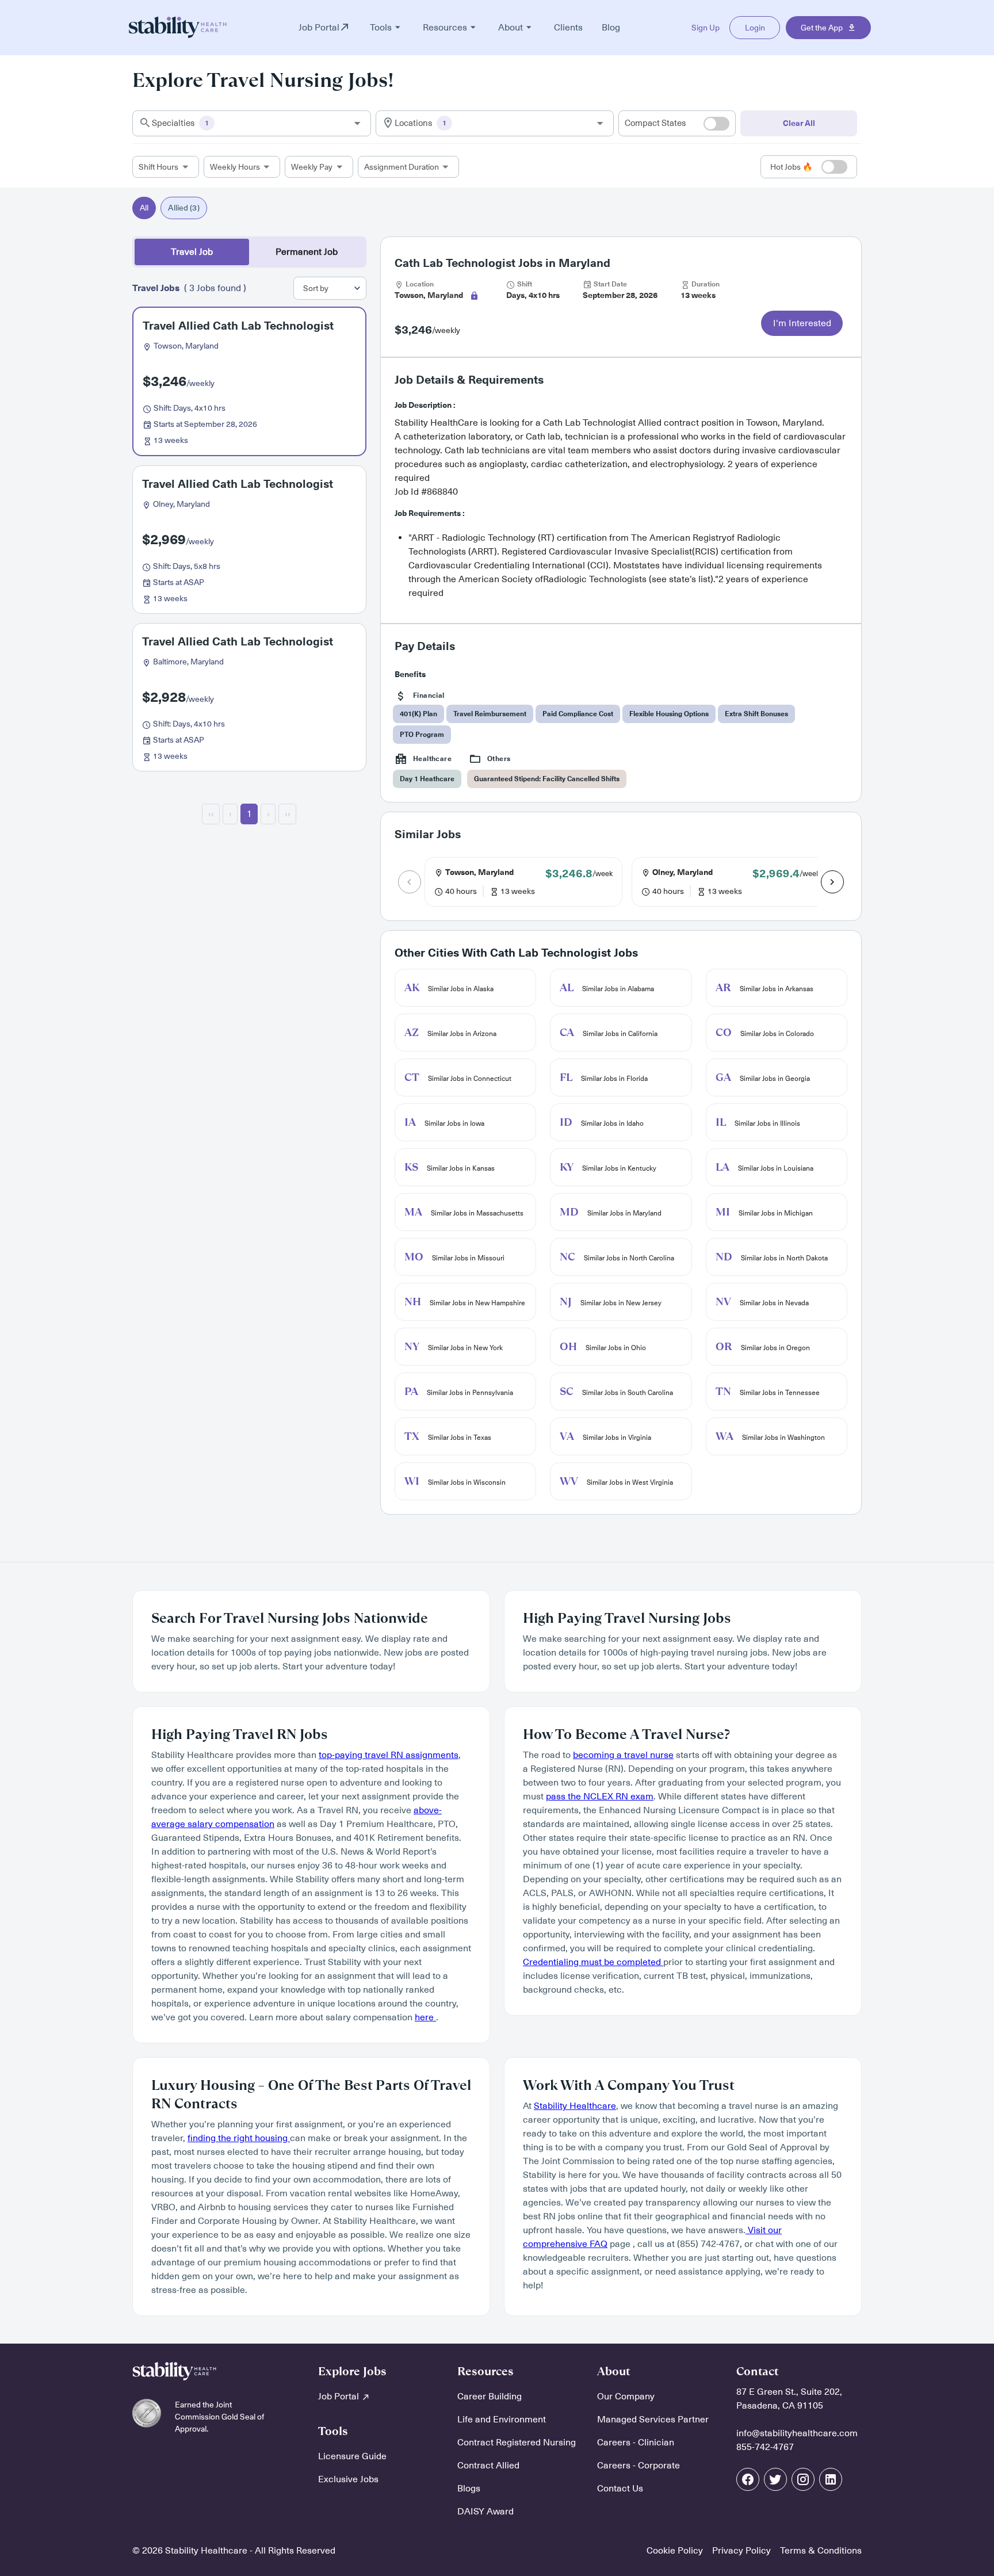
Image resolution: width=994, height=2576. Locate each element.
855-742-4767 (765, 2447)
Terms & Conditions (821, 2551)
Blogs (469, 2489)
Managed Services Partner (653, 2420)
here (425, 2017)
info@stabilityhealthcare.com (797, 2433)
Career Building (490, 2397)
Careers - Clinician (636, 2443)
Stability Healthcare (575, 2106)
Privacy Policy (741, 2551)
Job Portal (340, 2397)
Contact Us (620, 2489)
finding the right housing (239, 2138)
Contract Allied (488, 2466)
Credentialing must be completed (593, 1962)
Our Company (626, 2397)
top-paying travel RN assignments (389, 1755)
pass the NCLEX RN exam (600, 1797)
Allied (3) (183, 208)
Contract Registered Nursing (517, 2443)
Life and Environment (502, 2420)
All (144, 208)
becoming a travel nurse (623, 1755)
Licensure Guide (352, 2456)
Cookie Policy (675, 2551)
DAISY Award (485, 2512)
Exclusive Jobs (348, 2479)
